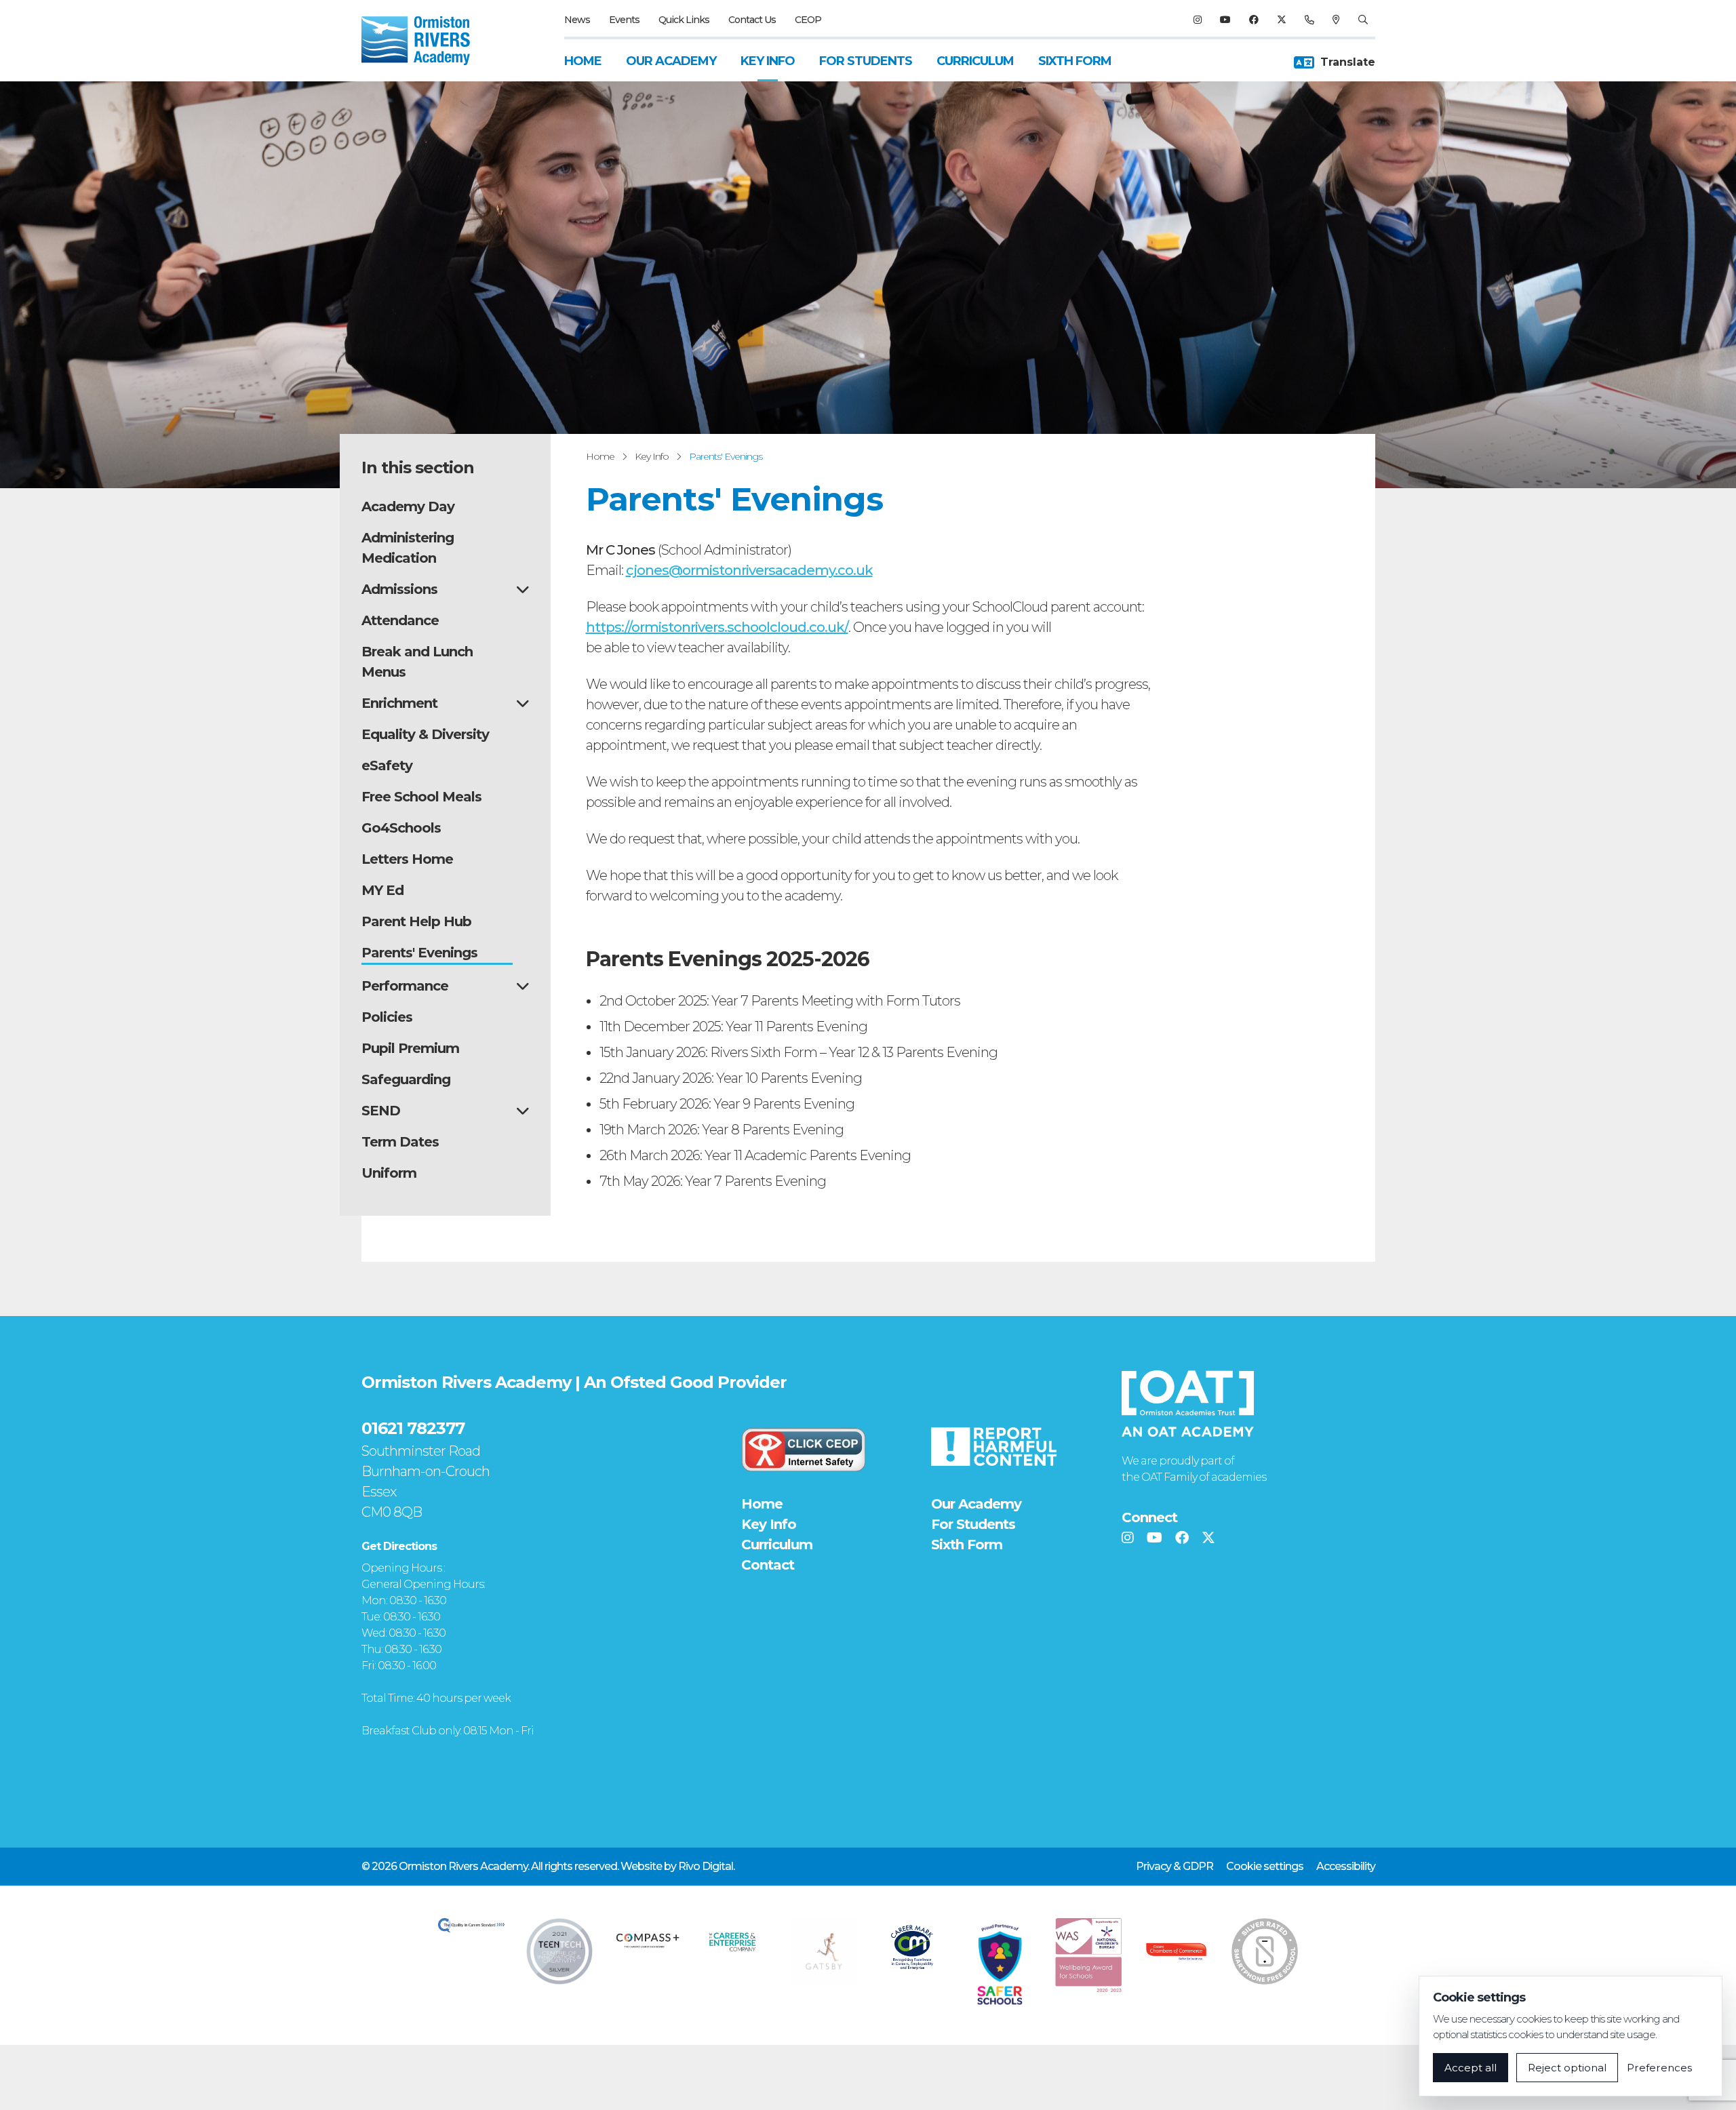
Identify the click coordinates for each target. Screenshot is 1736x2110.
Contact (768, 1565)
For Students (866, 61)
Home (583, 61)
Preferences (1659, 2068)
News (577, 20)
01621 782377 (413, 1428)
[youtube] (1225, 20)
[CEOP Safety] (804, 1450)
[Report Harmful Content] (993, 1447)
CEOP (808, 20)
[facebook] (1254, 20)
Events (624, 20)
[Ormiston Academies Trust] (1188, 1404)
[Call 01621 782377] (1309, 20)
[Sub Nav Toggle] (522, 589)
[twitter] (1281, 20)
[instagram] (1197, 20)
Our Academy (671, 61)
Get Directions (399, 1546)
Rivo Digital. (706, 1866)
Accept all (1471, 2068)
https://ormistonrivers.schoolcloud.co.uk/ (717, 627)
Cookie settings (1265, 1866)
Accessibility (1346, 1866)
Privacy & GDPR (1175, 1866)
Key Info (768, 61)
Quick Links (684, 20)
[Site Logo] (424, 41)
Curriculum (975, 61)
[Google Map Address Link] (1336, 20)
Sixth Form (1075, 61)
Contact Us (752, 20)
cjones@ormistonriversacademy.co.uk (749, 570)
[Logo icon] (471, 1925)
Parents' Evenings (726, 456)
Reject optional (1567, 2068)
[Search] (1363, 20)
